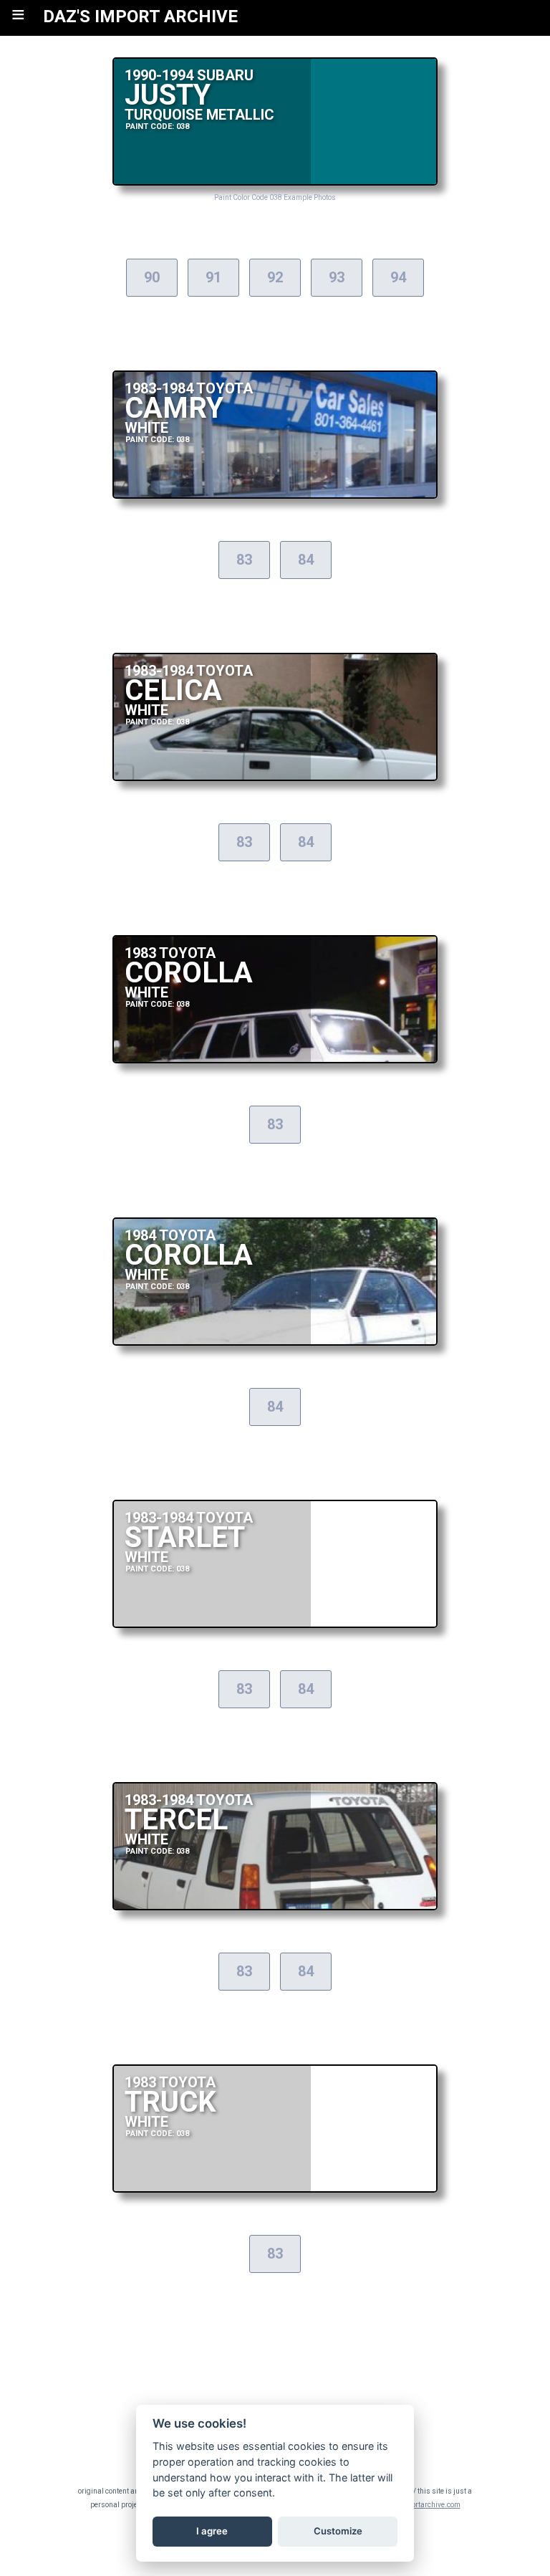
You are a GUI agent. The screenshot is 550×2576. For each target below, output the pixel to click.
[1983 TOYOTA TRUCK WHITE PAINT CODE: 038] (275, 2189)
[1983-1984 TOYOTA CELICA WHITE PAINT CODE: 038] (275, 777)
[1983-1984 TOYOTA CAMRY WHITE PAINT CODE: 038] (275, 495)
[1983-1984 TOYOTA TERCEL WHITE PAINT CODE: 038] (275, 1906)
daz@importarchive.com (420, 2505)
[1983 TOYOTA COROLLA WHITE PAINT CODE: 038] (275, 1059)
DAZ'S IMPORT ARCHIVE (140, 16)
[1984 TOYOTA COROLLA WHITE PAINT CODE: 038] (275, 1342)
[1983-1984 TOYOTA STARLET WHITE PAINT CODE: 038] (275, 1624)
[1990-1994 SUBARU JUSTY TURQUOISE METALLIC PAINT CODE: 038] (275, 182)
